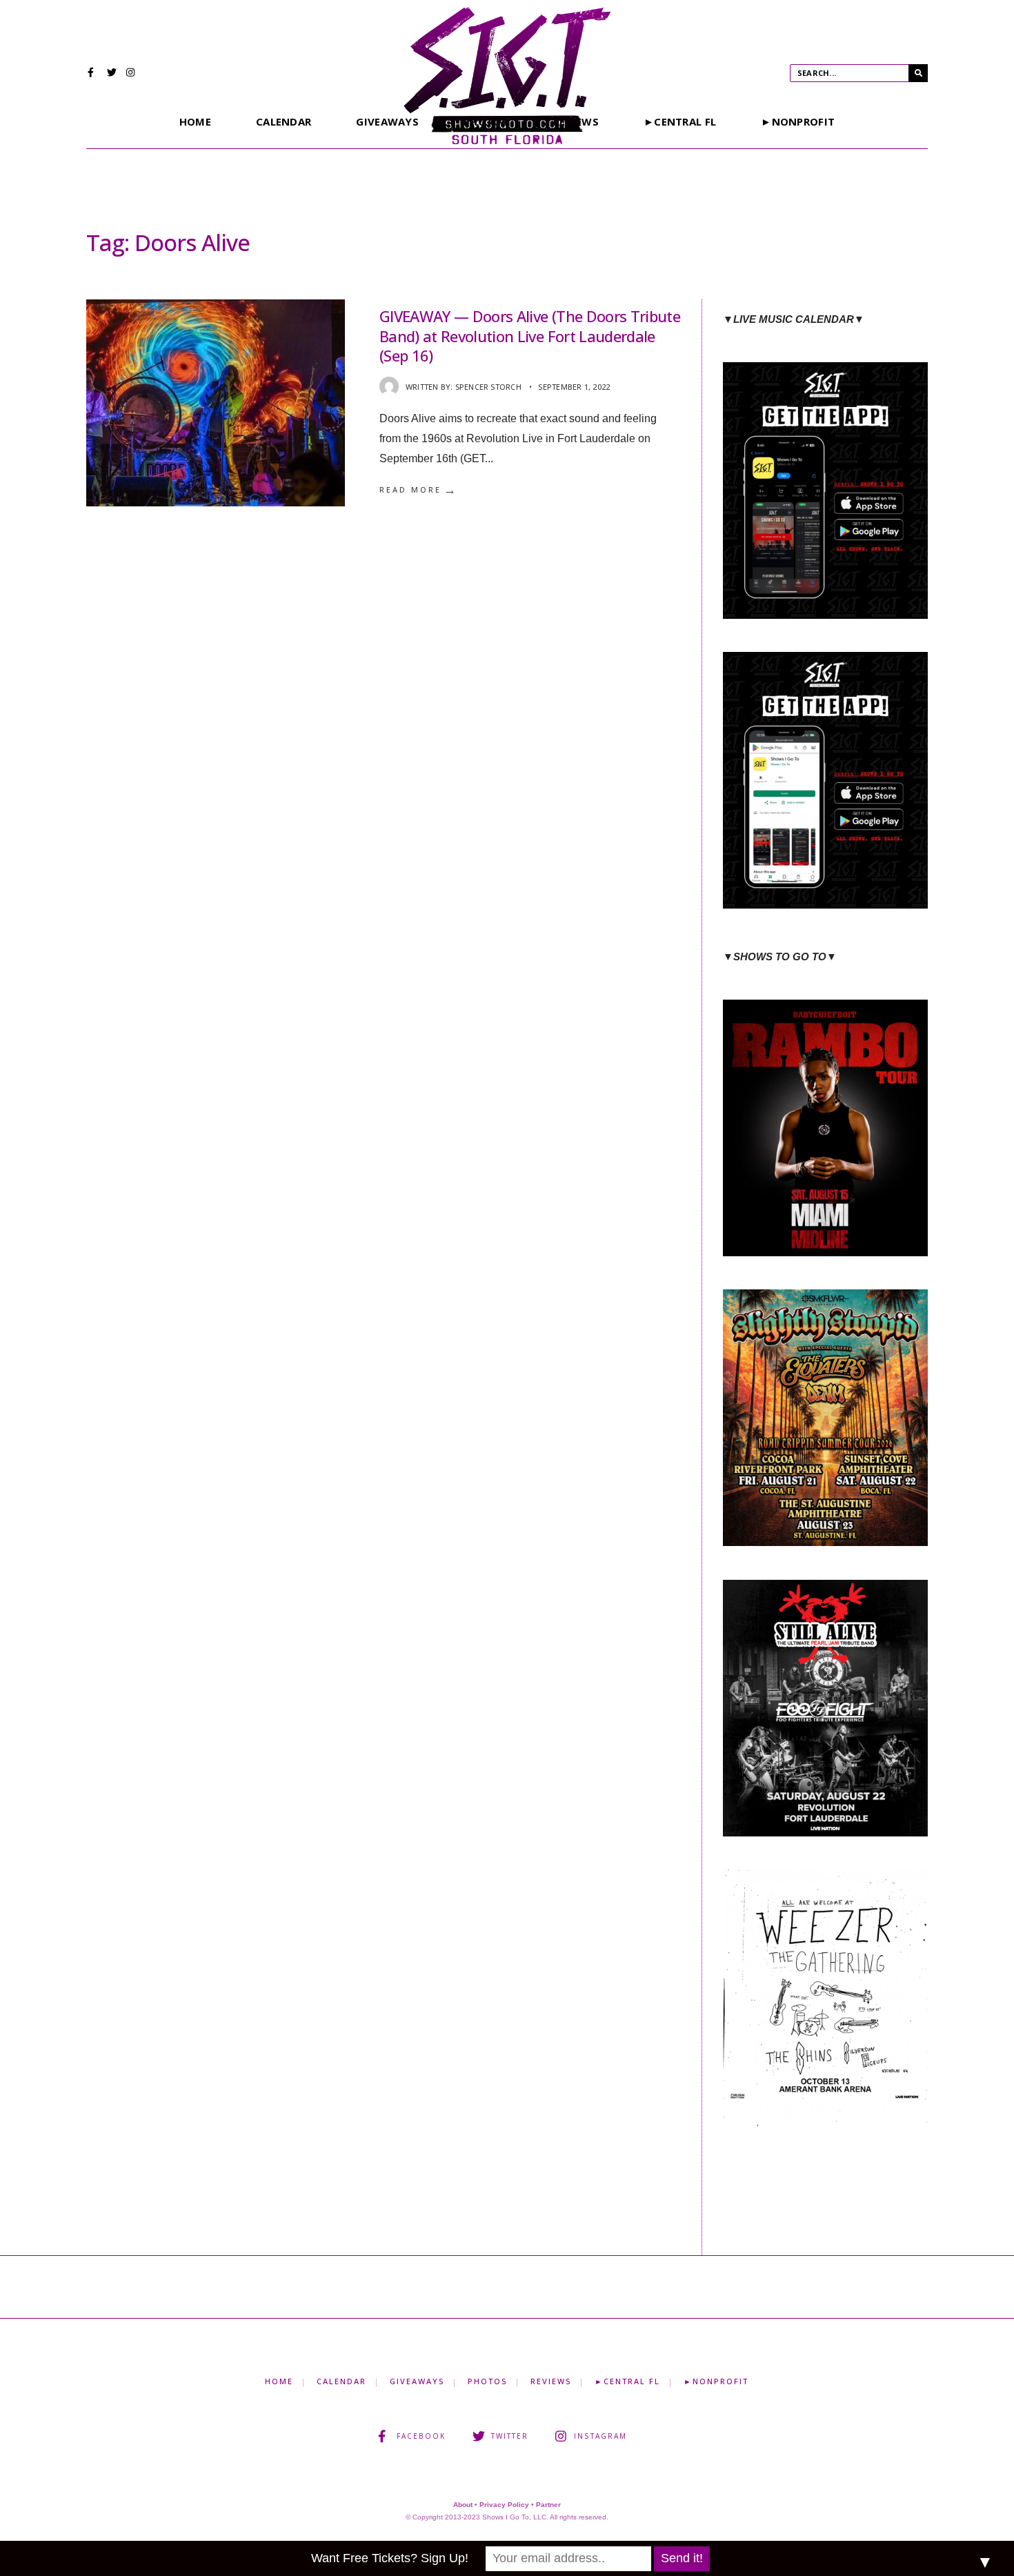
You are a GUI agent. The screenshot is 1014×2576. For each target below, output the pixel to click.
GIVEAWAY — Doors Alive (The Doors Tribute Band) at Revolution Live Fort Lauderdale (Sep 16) (530, 336)
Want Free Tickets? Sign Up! (390, 2558)
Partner (548, 2505)
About (463, 2505)
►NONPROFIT (798, 121)
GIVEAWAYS (387, 121)
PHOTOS (487, 2381)
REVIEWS (551, 2381)
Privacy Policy (504, 2505)
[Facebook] (92, 74)
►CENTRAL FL (680, 121)
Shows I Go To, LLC (514, 2517)
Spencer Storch (488, 387)
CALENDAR (284, 121)
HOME (195, 121)
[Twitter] (112, 74)
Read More (419, 490)
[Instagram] (131, 74)
